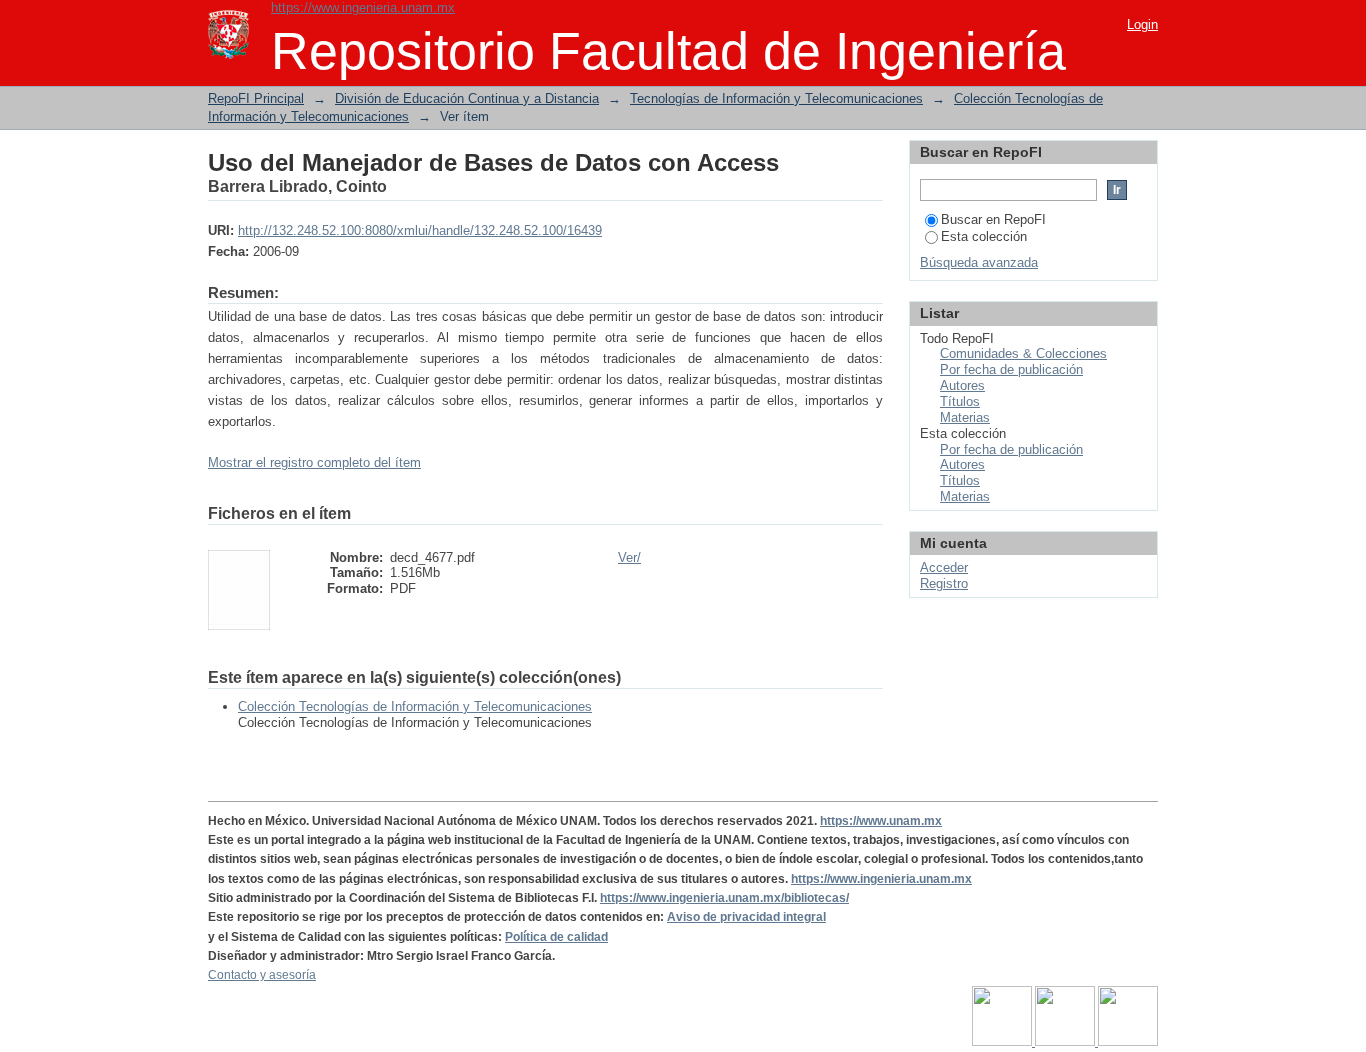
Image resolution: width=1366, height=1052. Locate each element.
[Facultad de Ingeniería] (1066, 1042)
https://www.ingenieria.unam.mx (363, 7)
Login (1142, 24)
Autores (962, 385)
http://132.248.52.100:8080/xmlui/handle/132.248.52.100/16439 (420, 230)
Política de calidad (556, 937)
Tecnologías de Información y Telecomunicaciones (776, 98)
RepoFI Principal (256, 98)
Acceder (944, 567)
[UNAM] (1003, 1042)
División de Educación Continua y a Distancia (467, 98)
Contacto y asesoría (262, 975)
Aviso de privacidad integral (746, 917)
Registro (944, 583)
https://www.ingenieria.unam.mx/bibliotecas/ (724, 898)
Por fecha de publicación (1011, 369)
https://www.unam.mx (881, 821)
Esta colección (984, 236)
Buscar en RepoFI (993, 219)
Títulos (960, 401)
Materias (965, 417)
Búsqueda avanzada (979, 262)
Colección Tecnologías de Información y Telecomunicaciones (415, 706)
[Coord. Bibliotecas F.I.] (1128, 1042)
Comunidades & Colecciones (1023, 353)
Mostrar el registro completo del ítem (314, 462)
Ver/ (629, 557)
